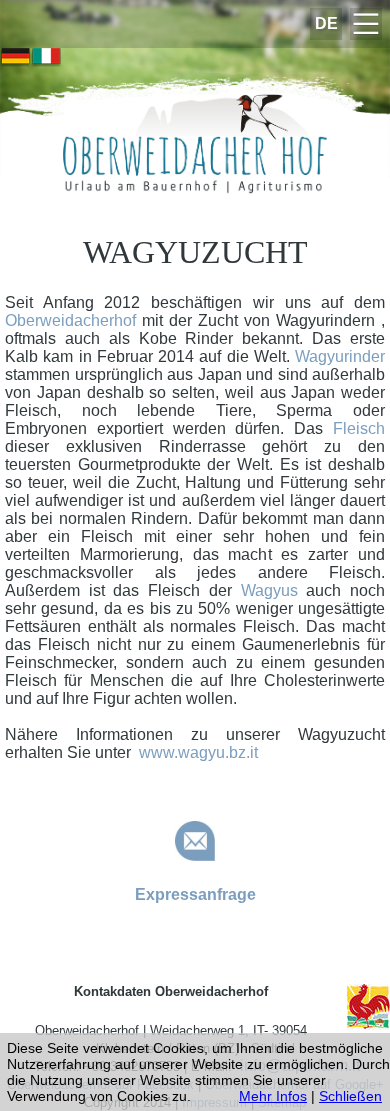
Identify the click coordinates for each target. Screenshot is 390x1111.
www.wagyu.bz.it (198, 752)
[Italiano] (46, 57)
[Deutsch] (15, 57)
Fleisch (359, 428)
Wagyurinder (340, 356)
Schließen (350, 1096)
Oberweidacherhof (73, 320)
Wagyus (269, 590)
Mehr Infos (273, 1096)
